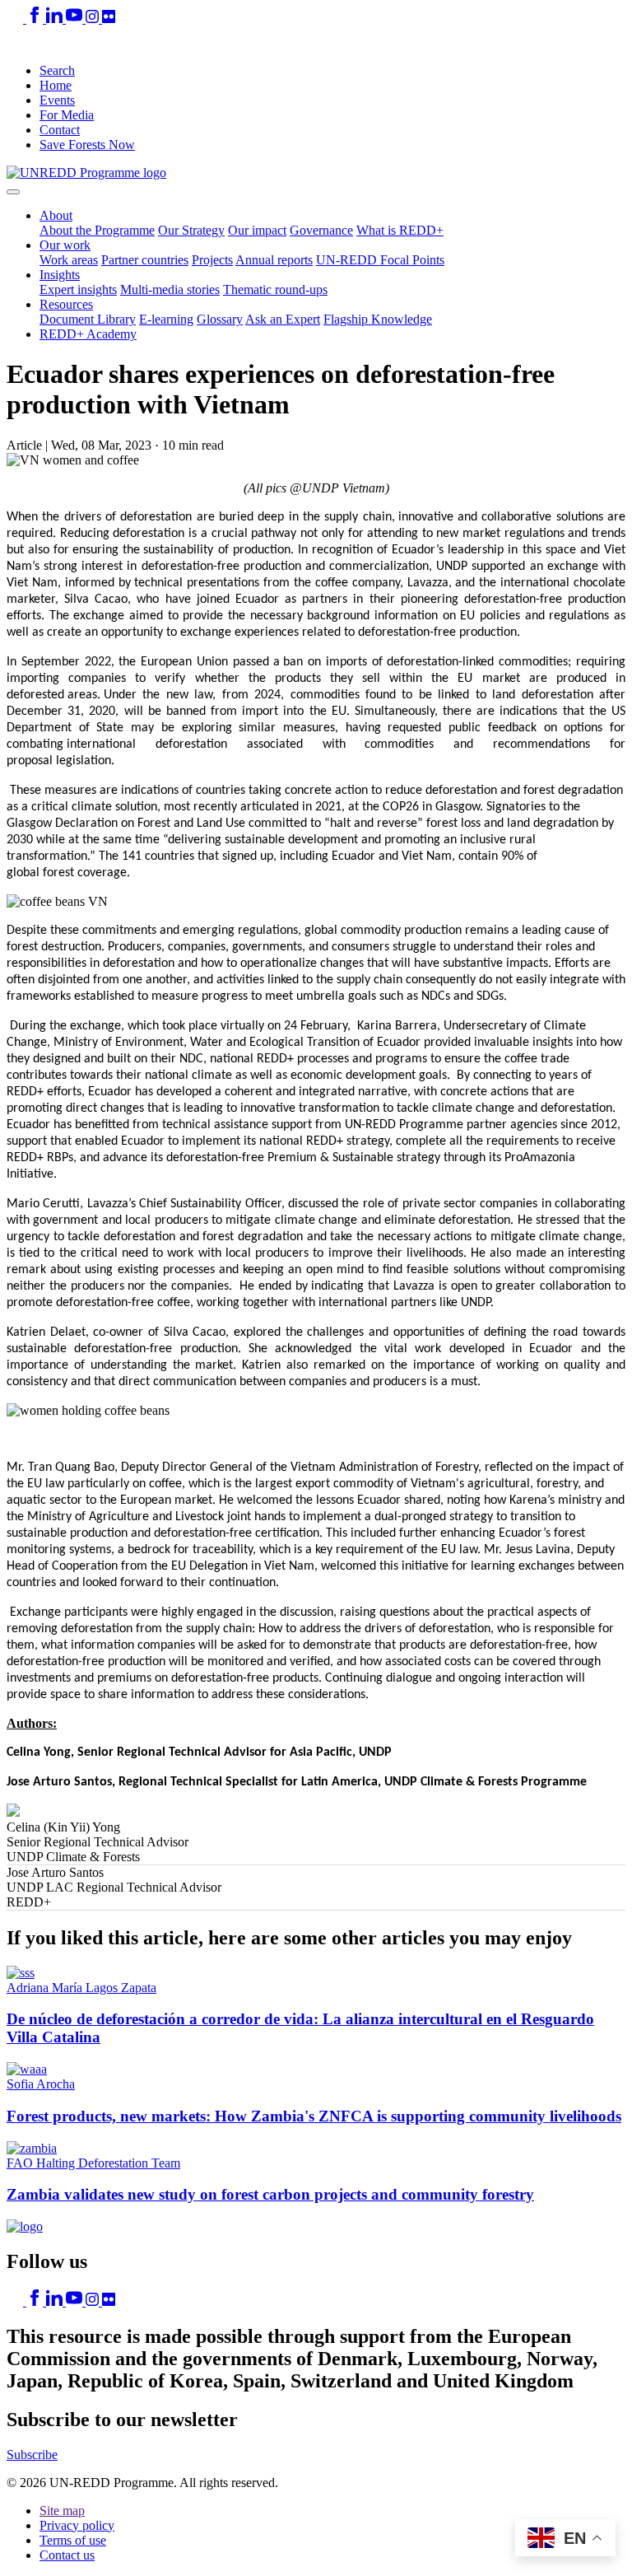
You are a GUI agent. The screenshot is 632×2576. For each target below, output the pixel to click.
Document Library (88, 319)
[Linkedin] (56, 19)
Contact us (67, 2555)
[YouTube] (76, 19)
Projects (212, 260)
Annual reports (274, 260)
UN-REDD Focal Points (380, 260)
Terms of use (73, 2540)
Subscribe (32, 2455)
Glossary (220, 319)
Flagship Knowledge (378, 319)
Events (57, 100)
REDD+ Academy (88, 334)
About (56, 215)
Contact (60, 130)
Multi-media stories (170, 289)
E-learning (166, 319)
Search (57, 70)
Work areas (69, 260)
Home (56, 85)
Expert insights (78, 289)
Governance (321, 230)
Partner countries (145, 260)
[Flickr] (109, 19)
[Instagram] (94, 19)
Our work (65, 245)
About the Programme (97, 230)
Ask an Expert (283, 319)
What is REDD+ (400, 230)
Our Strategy (191, 230)
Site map (62, 2511)
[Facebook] (36, 19)
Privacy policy (77, 2525)
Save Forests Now (87, 145)
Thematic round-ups (275, 289)
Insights (60, 275)
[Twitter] (16, 19)
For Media (67, 115)
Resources (66, 304)
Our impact (257, 230)
